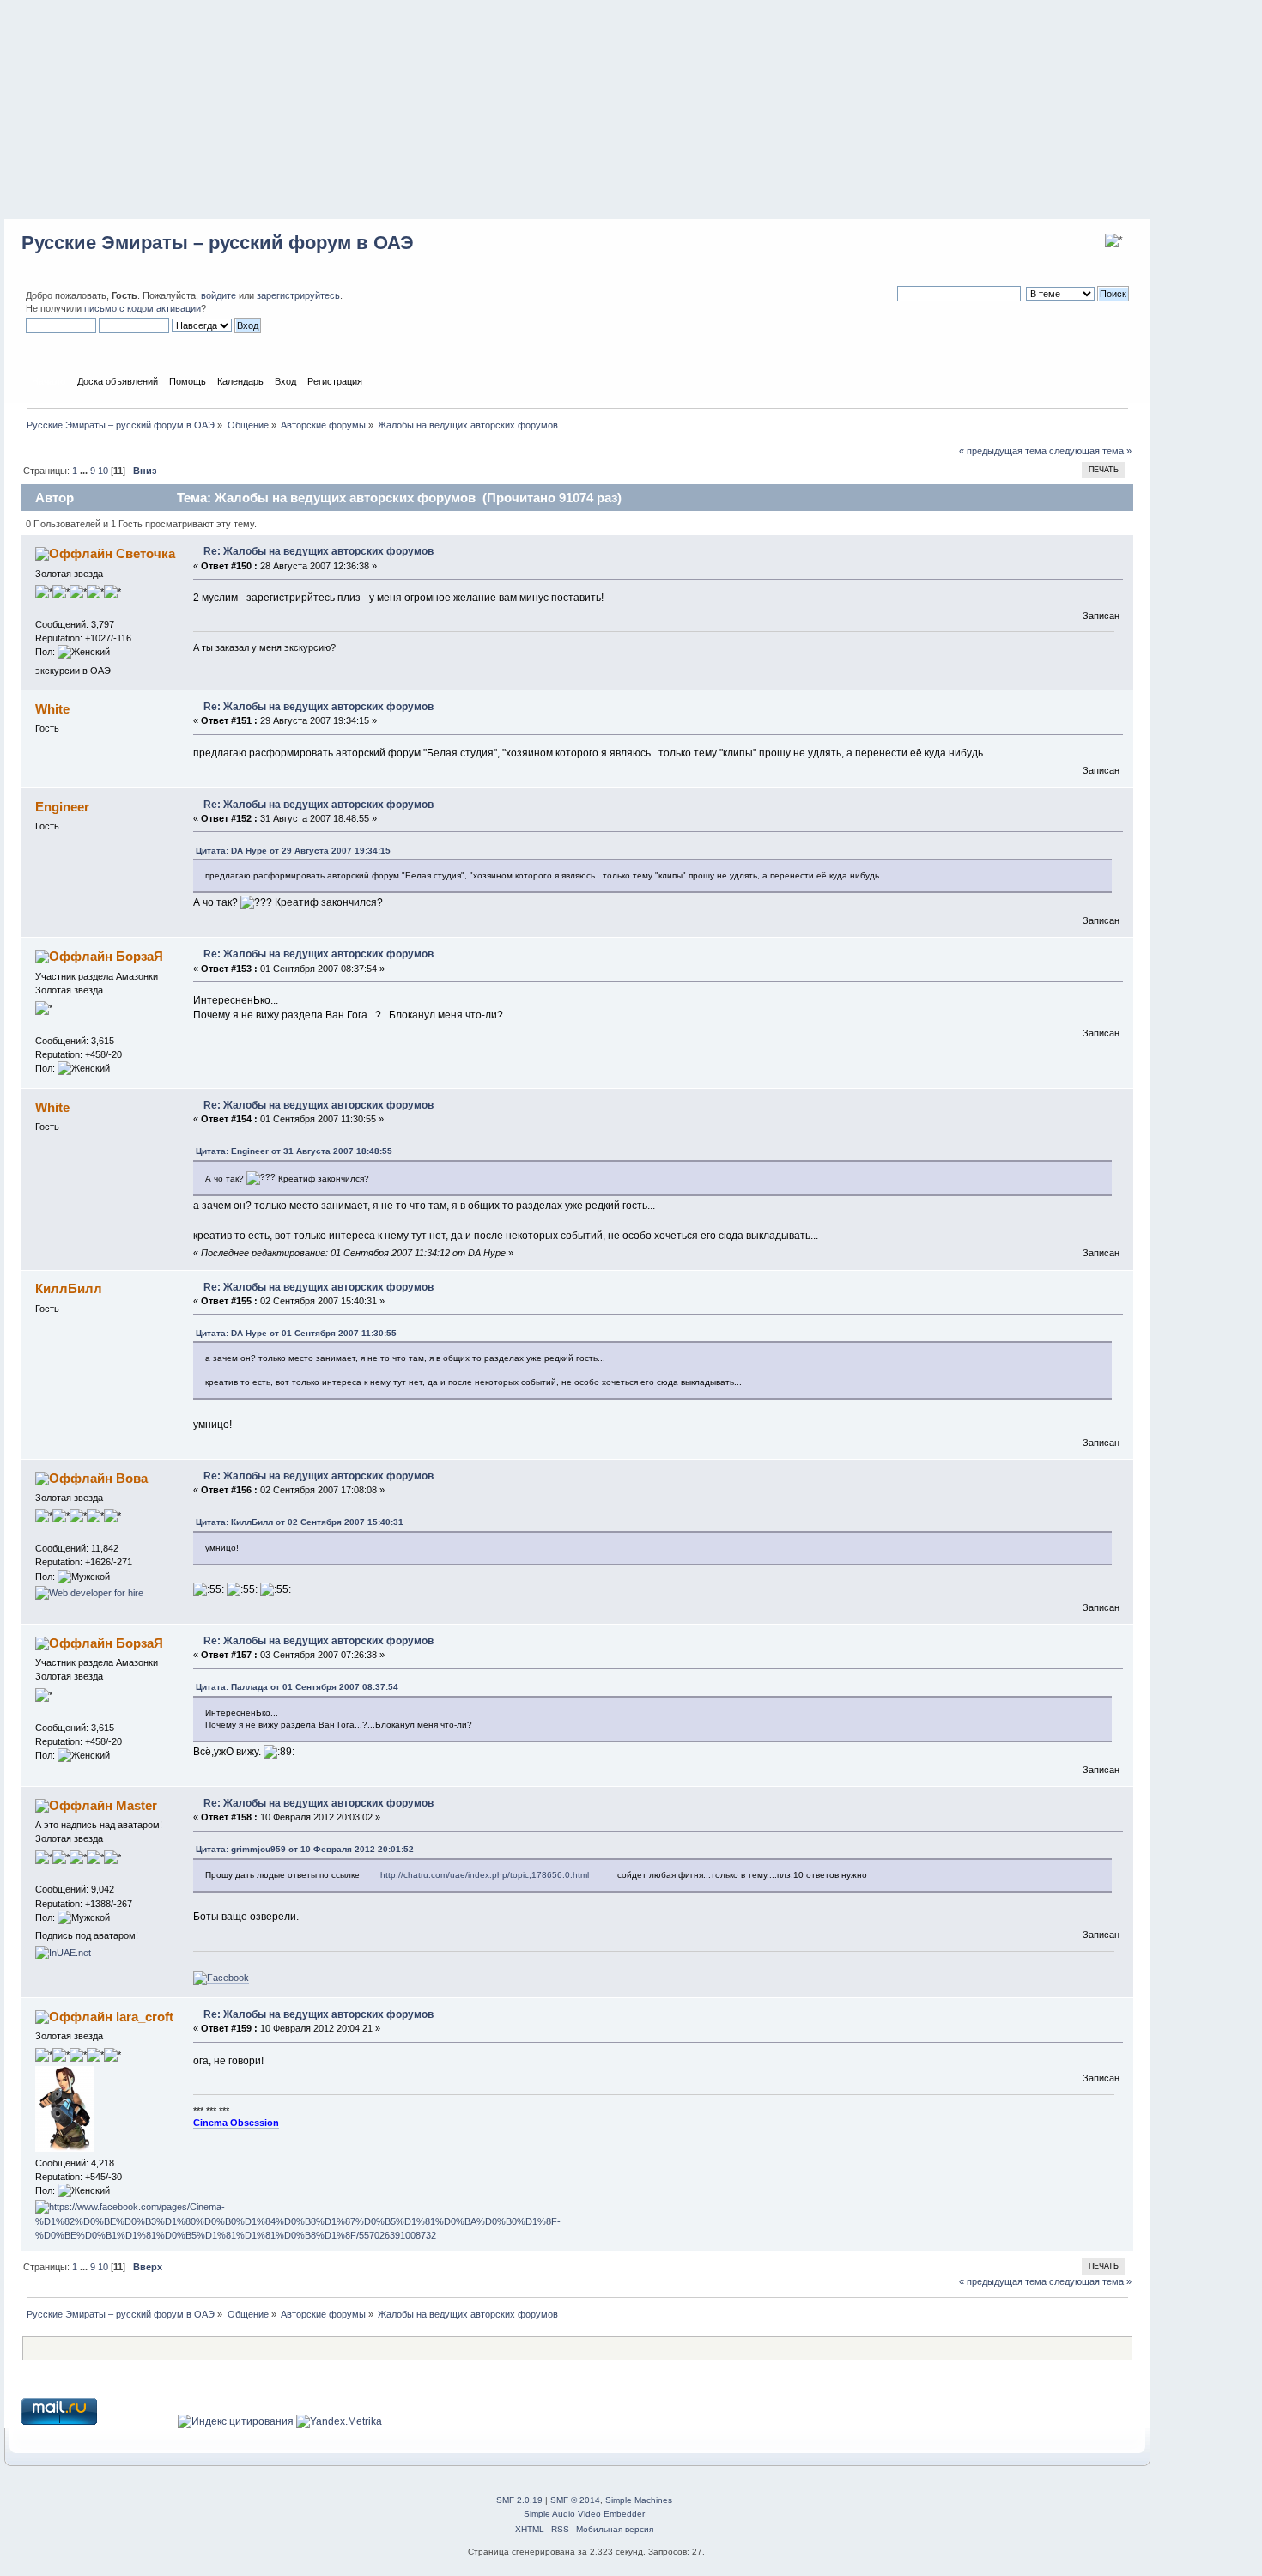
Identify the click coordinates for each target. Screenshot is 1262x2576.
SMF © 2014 (575, 2500)
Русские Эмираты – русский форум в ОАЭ (218, 243)
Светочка (146, 553)
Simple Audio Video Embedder (584, 2514)
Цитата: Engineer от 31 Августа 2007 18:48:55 (294, 1151)
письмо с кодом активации (143, 308)
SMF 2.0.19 (519, 2500)
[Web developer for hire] (89, 1593)
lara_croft (145, 2017)
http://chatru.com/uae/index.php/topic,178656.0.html (485, 1875)
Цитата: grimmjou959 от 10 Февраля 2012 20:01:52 (305, 1849)
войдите (218, 295)
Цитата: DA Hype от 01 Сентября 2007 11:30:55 (296, 1333)
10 (103, 471)
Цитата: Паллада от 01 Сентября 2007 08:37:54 (297, 1687)
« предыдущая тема (1003, 451)
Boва (132, 1478)
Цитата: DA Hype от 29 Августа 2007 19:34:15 (293, 851)
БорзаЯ (140, 956)
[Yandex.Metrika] (339, 2421)
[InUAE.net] (63, 1953)
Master (137, 1805)
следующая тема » (1090, 451)
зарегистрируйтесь (298, 295)
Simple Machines (639, 2500)
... (85, 471)
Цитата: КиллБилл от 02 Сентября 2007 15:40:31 (300, 1522)
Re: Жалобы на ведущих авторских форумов (319, 551)
